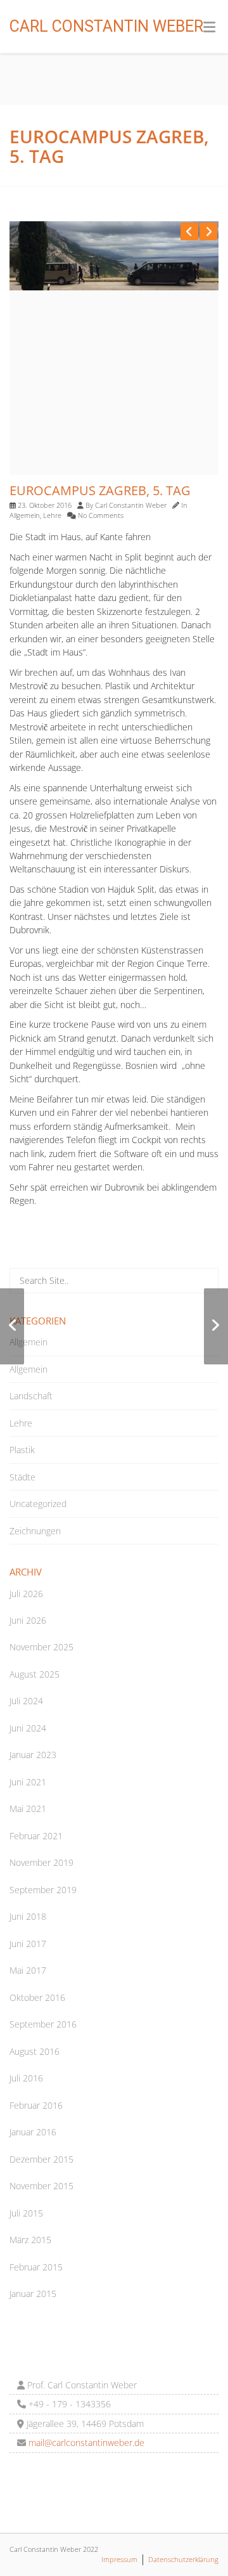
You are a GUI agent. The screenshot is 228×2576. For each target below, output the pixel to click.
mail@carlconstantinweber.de (85, 2443)
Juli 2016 (26, 2078)
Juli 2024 (26, 1701)
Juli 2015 (26, 2213)
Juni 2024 (28, 1728)
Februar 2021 (36, 1836)
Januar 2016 (33, 2132)
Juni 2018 (28, 1916)
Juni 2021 (28, 1782)
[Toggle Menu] (209, 27)
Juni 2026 (28, 1620)
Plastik (22, 1450)
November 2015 (41, 2186)
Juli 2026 (26, 1594)
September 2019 (43, 1890)
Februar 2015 (36, 2267)
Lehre (52, 515)
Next (208, 231)
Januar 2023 (33, 1755)
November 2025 (41, 1647)
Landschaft (31, 1396)
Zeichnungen (35, 1531)
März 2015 (30, 2240)
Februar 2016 (36, 2105)
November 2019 (41, 1862)
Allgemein (25, 515)
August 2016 (35, 2051)
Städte (22, 1477)
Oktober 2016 (37, 1997)
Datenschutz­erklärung (183, 2559)
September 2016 (43, 2024)
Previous (189, 231)
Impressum (119, 2559)
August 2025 (35, 1674)
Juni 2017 (28, 1944)
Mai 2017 (28, 1970)
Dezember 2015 (41, 2159)
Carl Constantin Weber (106, 26)
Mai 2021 (28, 1809)
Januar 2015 (33, 2294)
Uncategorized (38, 1504)
